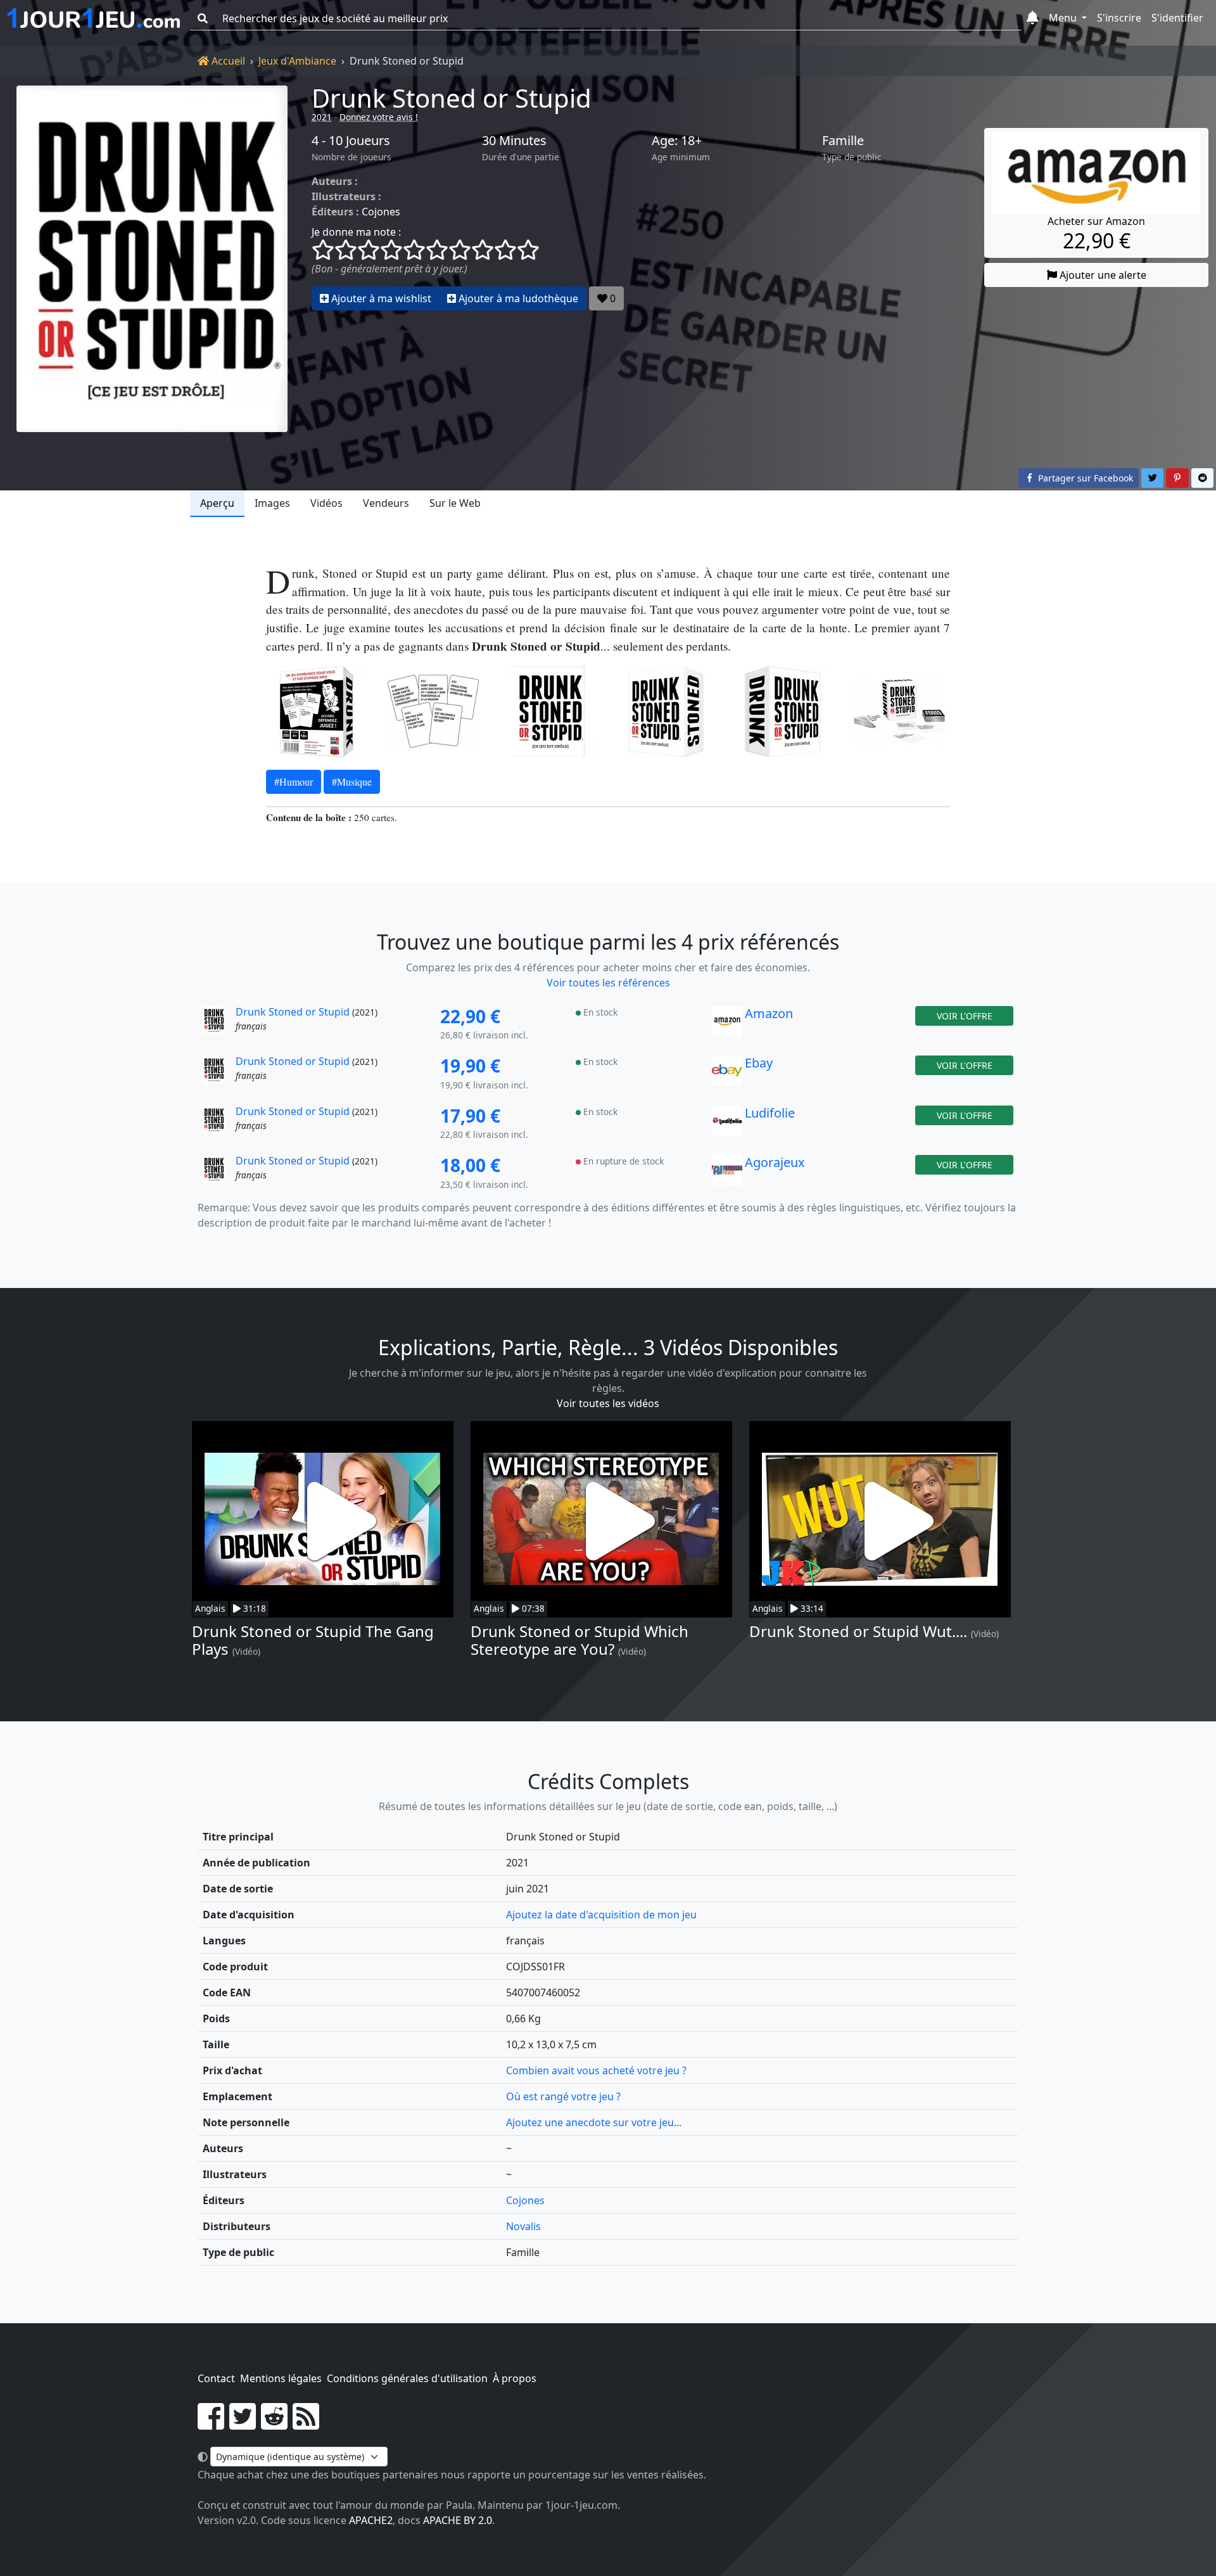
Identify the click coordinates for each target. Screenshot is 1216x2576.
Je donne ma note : (356, 232)
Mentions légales (281, 2378)
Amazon (769, 1013)
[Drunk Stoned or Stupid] (152, 259)
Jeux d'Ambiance (297, 61)
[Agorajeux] (727, 1173)
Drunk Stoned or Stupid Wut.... (858, 1631)
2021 (322, 117)
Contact (216, 2378)
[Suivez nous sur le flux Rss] (306, 2424)
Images (272, 503)
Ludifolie (770, 1113)
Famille (843, 141)
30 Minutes (514, 141)
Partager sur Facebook (1084, 478)
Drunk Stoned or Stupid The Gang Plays (313, 1640)
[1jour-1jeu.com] (94, 18)
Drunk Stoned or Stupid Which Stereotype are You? (579, 1640)
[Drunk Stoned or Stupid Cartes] (433, 711)
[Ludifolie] (727, 1124)
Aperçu (217, 503)
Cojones (381, 212)
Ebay (759, 1063)
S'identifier (1177, 18)
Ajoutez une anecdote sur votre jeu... (594, 2122)
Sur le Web (455, 503)
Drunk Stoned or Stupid (452, 98)
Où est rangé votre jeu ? (563, 2096)
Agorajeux (775, 1162)
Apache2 (371, 2520)
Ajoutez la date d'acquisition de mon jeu (601, 1915)
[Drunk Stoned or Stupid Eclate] (899, 711)
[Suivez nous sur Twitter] (243, 2424)
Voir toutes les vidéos (608, 1403)
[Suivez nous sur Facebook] (211, 2424)
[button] (1033, 18)
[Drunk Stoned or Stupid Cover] (550, 711)
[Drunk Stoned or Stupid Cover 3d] (666, 711)
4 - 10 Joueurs (351, 141)
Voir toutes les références (608, 983)
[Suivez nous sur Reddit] (274, 2424)
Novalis (523, 2226)
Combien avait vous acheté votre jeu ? (596, 2070)
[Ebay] (727, 1074)
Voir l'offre (965, 1016)
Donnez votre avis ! (379, 117)
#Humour (294, 781)
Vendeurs (386, 503)
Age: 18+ (677, 141)
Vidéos (326, 503)
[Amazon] (727, 1024)
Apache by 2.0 (458, 2520)
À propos (515, 2378)
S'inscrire (1119, 18)
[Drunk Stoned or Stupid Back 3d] (317, 711)
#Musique (352, 781)
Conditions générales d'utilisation (407, 2378)
